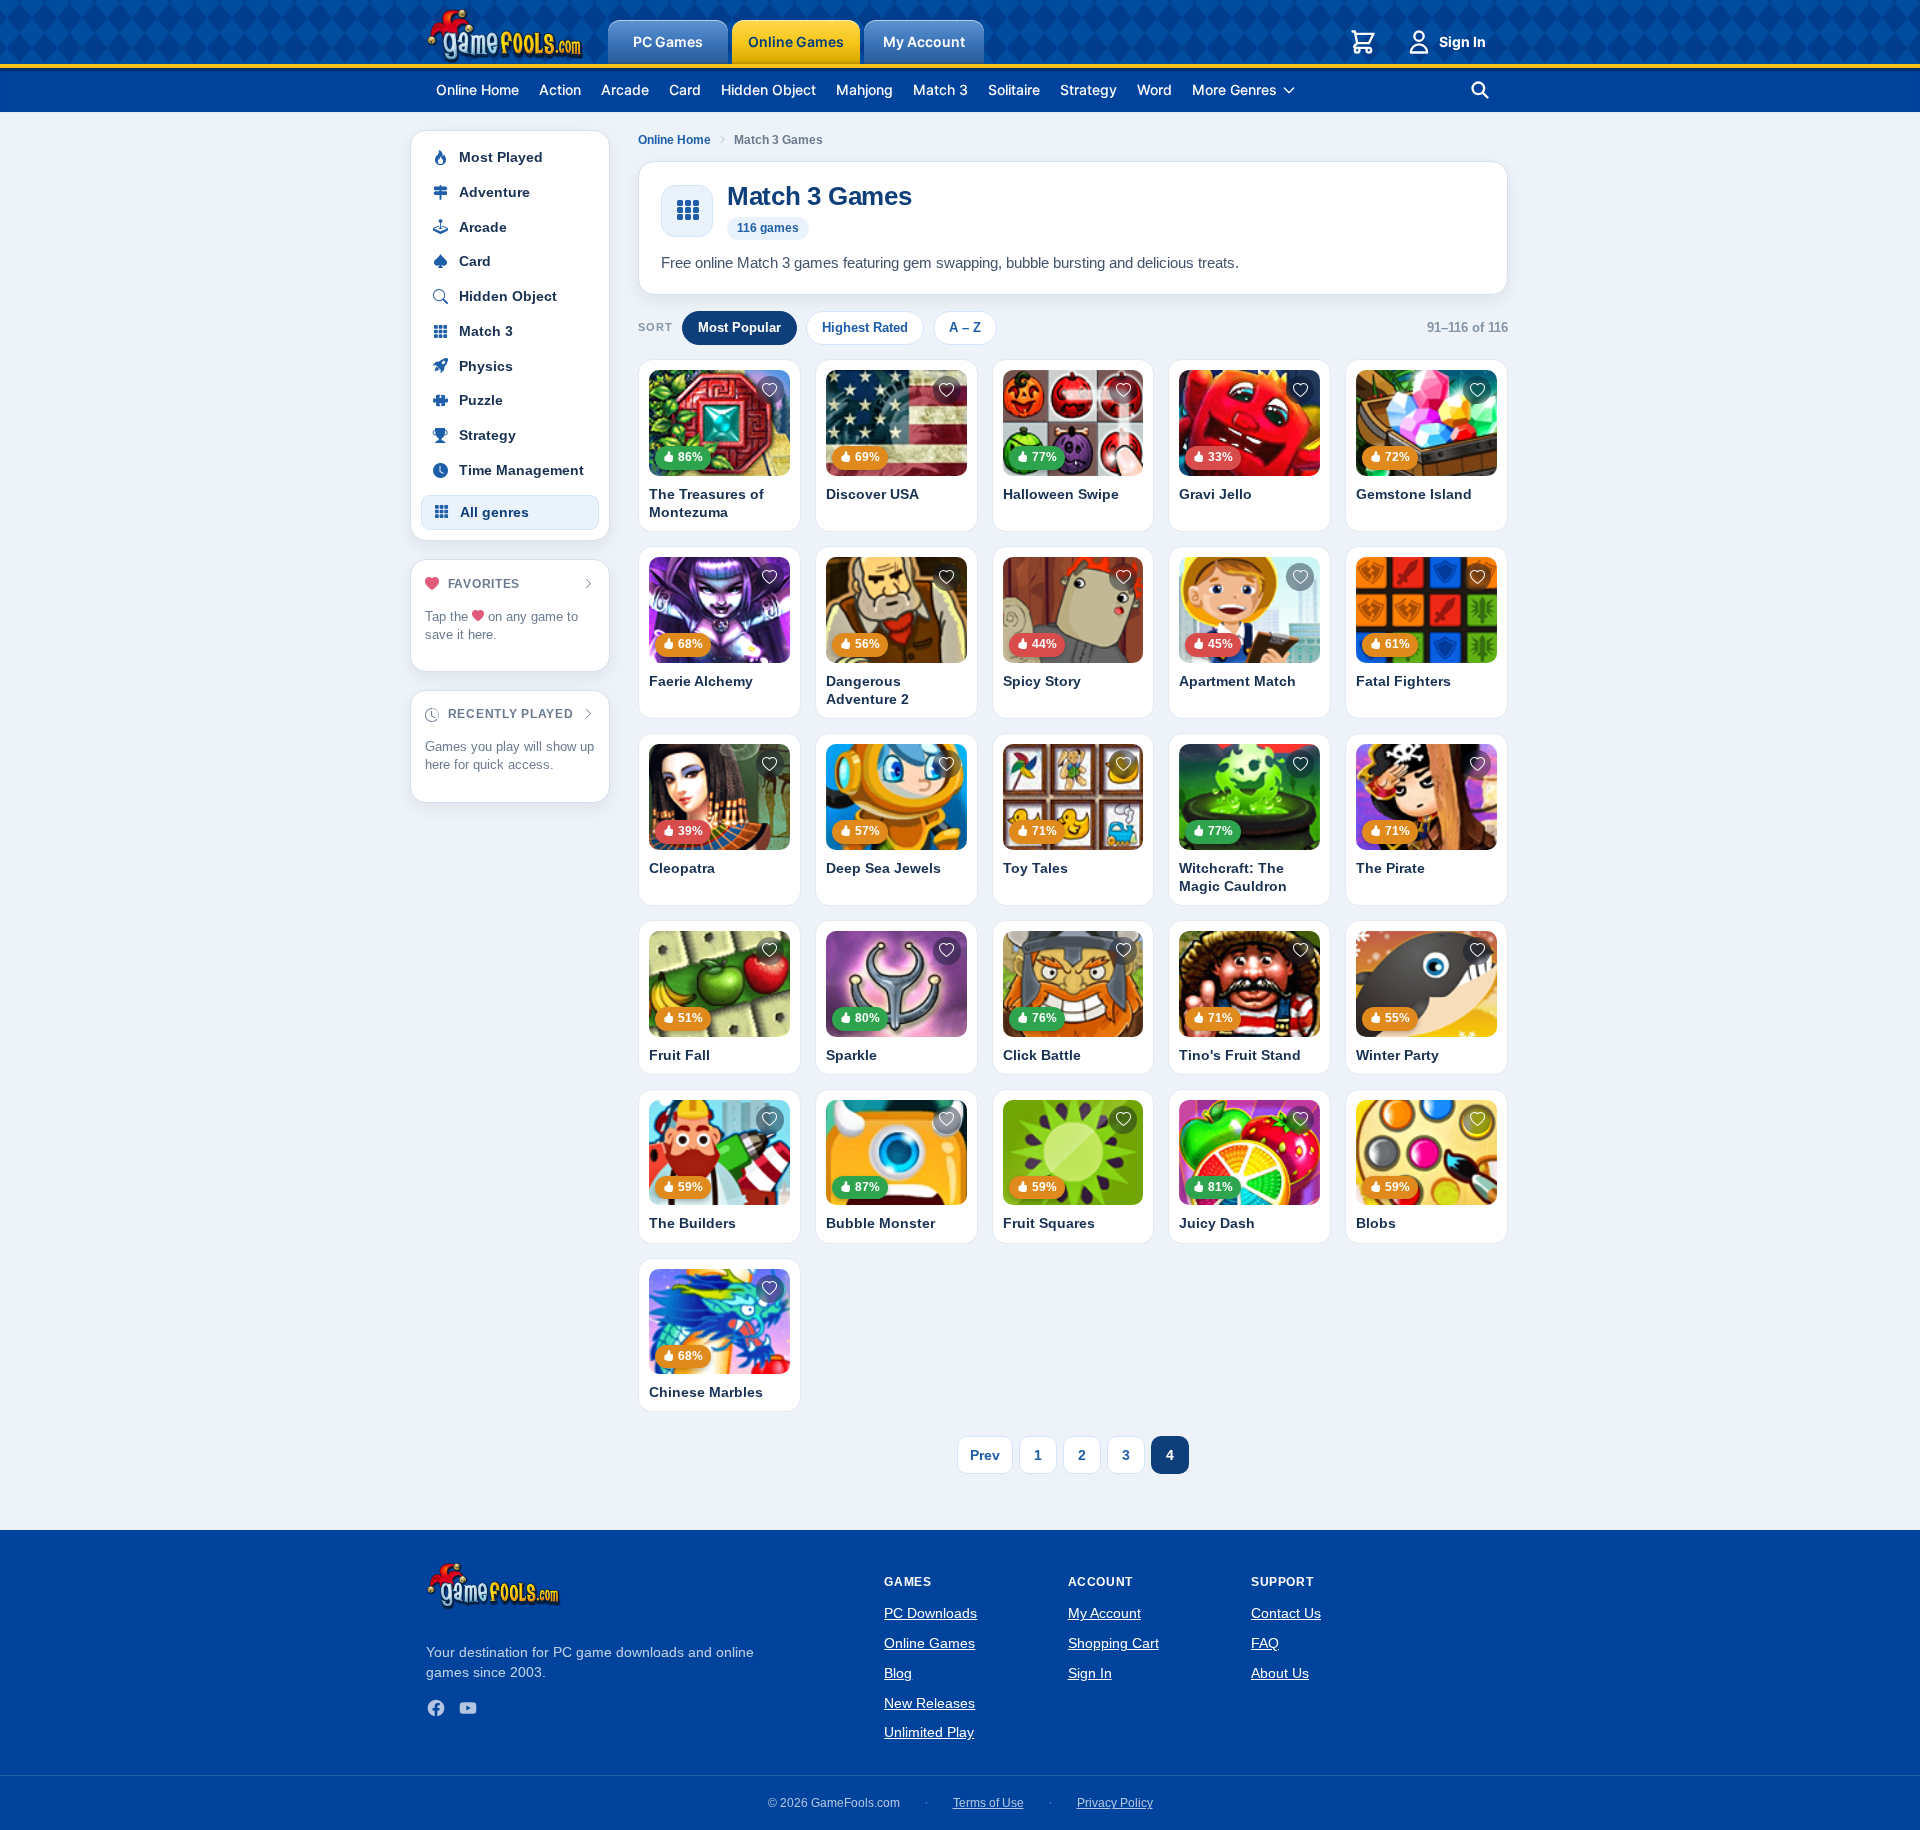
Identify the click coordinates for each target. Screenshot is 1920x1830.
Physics (486, 366)
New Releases (929, 1703)
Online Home (477, 89)
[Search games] (1480, 90)
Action (560, 89)
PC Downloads (930, 1613)
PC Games (668, 41)
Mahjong (864, 89)
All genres (494, 512)
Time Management (521, 470)
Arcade (625, 89)
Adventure (494, 192)
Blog (898, 1673)
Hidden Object (768, 89)
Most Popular (739, 327)
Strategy (1088, 89)
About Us (1280, 1673)
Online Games (796, 41)
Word (1154, 89)
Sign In (1462, 41)
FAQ (1265, 1643)
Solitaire (1014, 89)
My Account (924, 41)
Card (685, 89)
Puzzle (481, 400)
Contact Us (1286, 1613)
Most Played (501, 157)
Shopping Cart (1113, 1643)
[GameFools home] (505, 36)
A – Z (965, 327)
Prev (985, 1455)
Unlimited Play (929, 1732)
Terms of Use (988, 1803)
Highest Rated (865, 327)
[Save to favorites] (770, 390)
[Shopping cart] (1363, 42)
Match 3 (940, 89)
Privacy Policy (1115, 1803)
